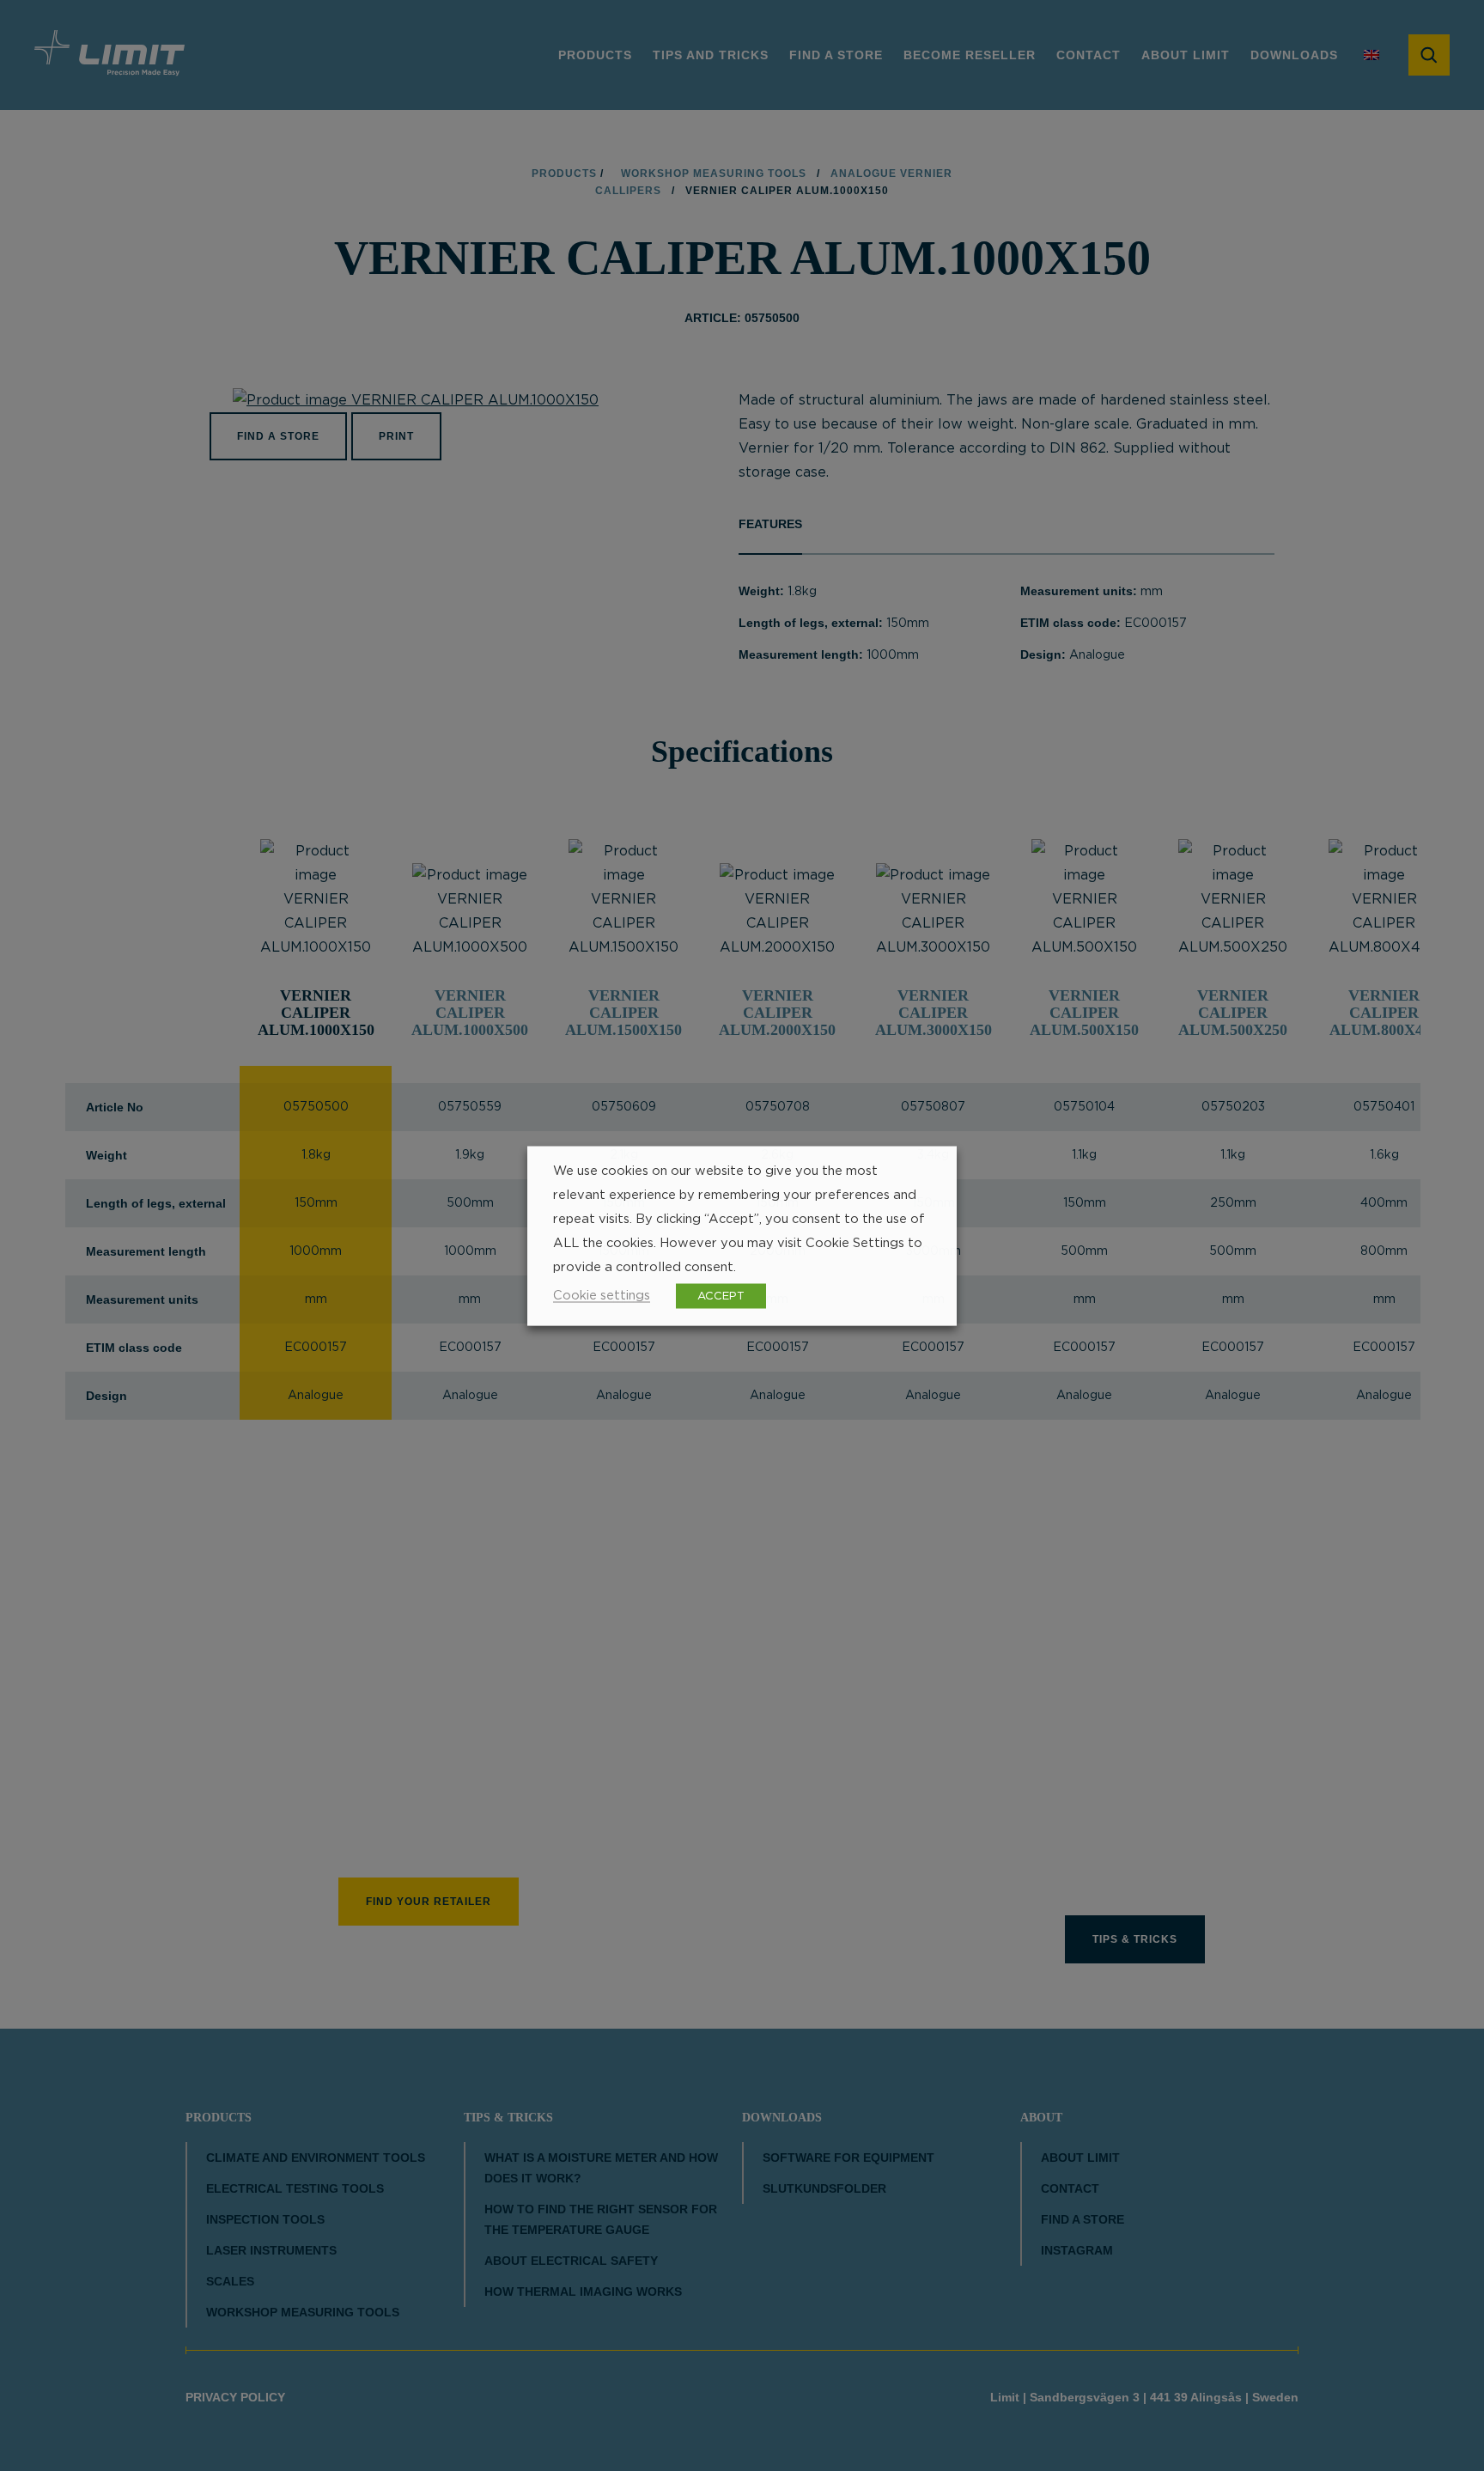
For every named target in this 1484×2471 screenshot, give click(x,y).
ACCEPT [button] (721, 1296)
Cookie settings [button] (602, 1295)
